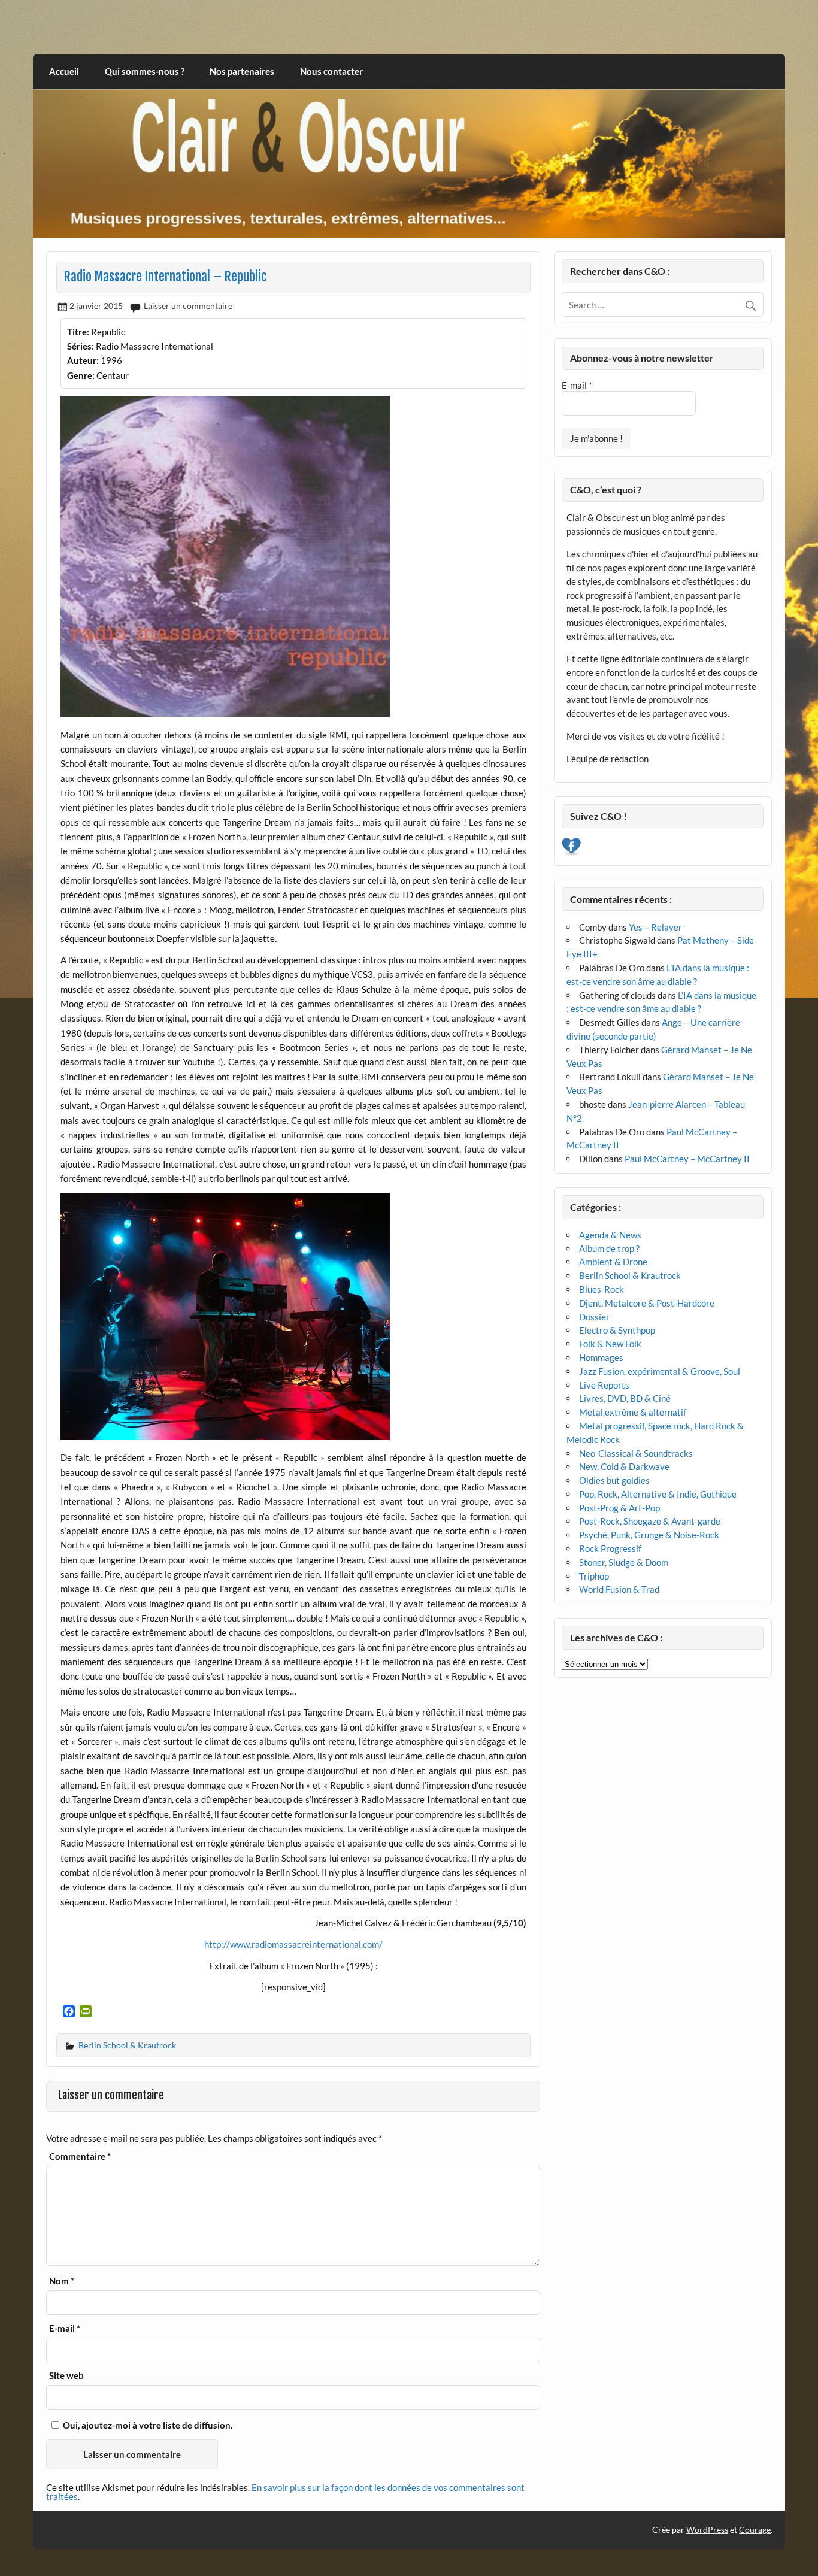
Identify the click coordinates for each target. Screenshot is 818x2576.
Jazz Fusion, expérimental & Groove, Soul (660, 1371)
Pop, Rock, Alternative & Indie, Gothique (658, 1494)
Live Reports (604, 1385)
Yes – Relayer (655, 927)
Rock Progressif (610, 1548)
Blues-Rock (602, 1289)
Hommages (601, 1357)
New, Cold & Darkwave (624, 1466)
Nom (62, 2281)
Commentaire (80, 2157)
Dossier (594, 1317)
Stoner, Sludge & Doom (624, 1562)
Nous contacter (331, 71)
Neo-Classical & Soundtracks (636, 1453)
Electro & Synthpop (617, 1330)
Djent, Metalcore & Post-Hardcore (647, 1303)
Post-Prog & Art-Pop (619, 1508)
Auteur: (83, 360)
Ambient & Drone (613, 1262)
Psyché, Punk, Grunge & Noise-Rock (649, 1535)
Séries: (81, 346)
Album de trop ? (609, 1248)
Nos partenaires (242, 71)
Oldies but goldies (614, 1480)
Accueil (64, 71)
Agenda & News (610, 1235)
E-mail (65, 2328)
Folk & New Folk (610, 1344)
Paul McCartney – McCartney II (687, 1159)
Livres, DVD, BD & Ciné (625, 1398)
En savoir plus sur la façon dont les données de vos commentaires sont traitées (285, 2492)
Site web (66, 2376)
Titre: (78, 332)
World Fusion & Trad (619, 1589)
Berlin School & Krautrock (127, 2045)
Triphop (594, 1576)
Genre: (81, 375)
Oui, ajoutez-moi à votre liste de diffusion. (147, 2425)
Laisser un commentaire (188, 306)
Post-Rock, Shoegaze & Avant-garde (650, 1521)
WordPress (707, 2530)
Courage (755, 2530)
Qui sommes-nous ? (145, 71)
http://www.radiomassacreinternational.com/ (293, 1944)
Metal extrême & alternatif (633, 1412)
